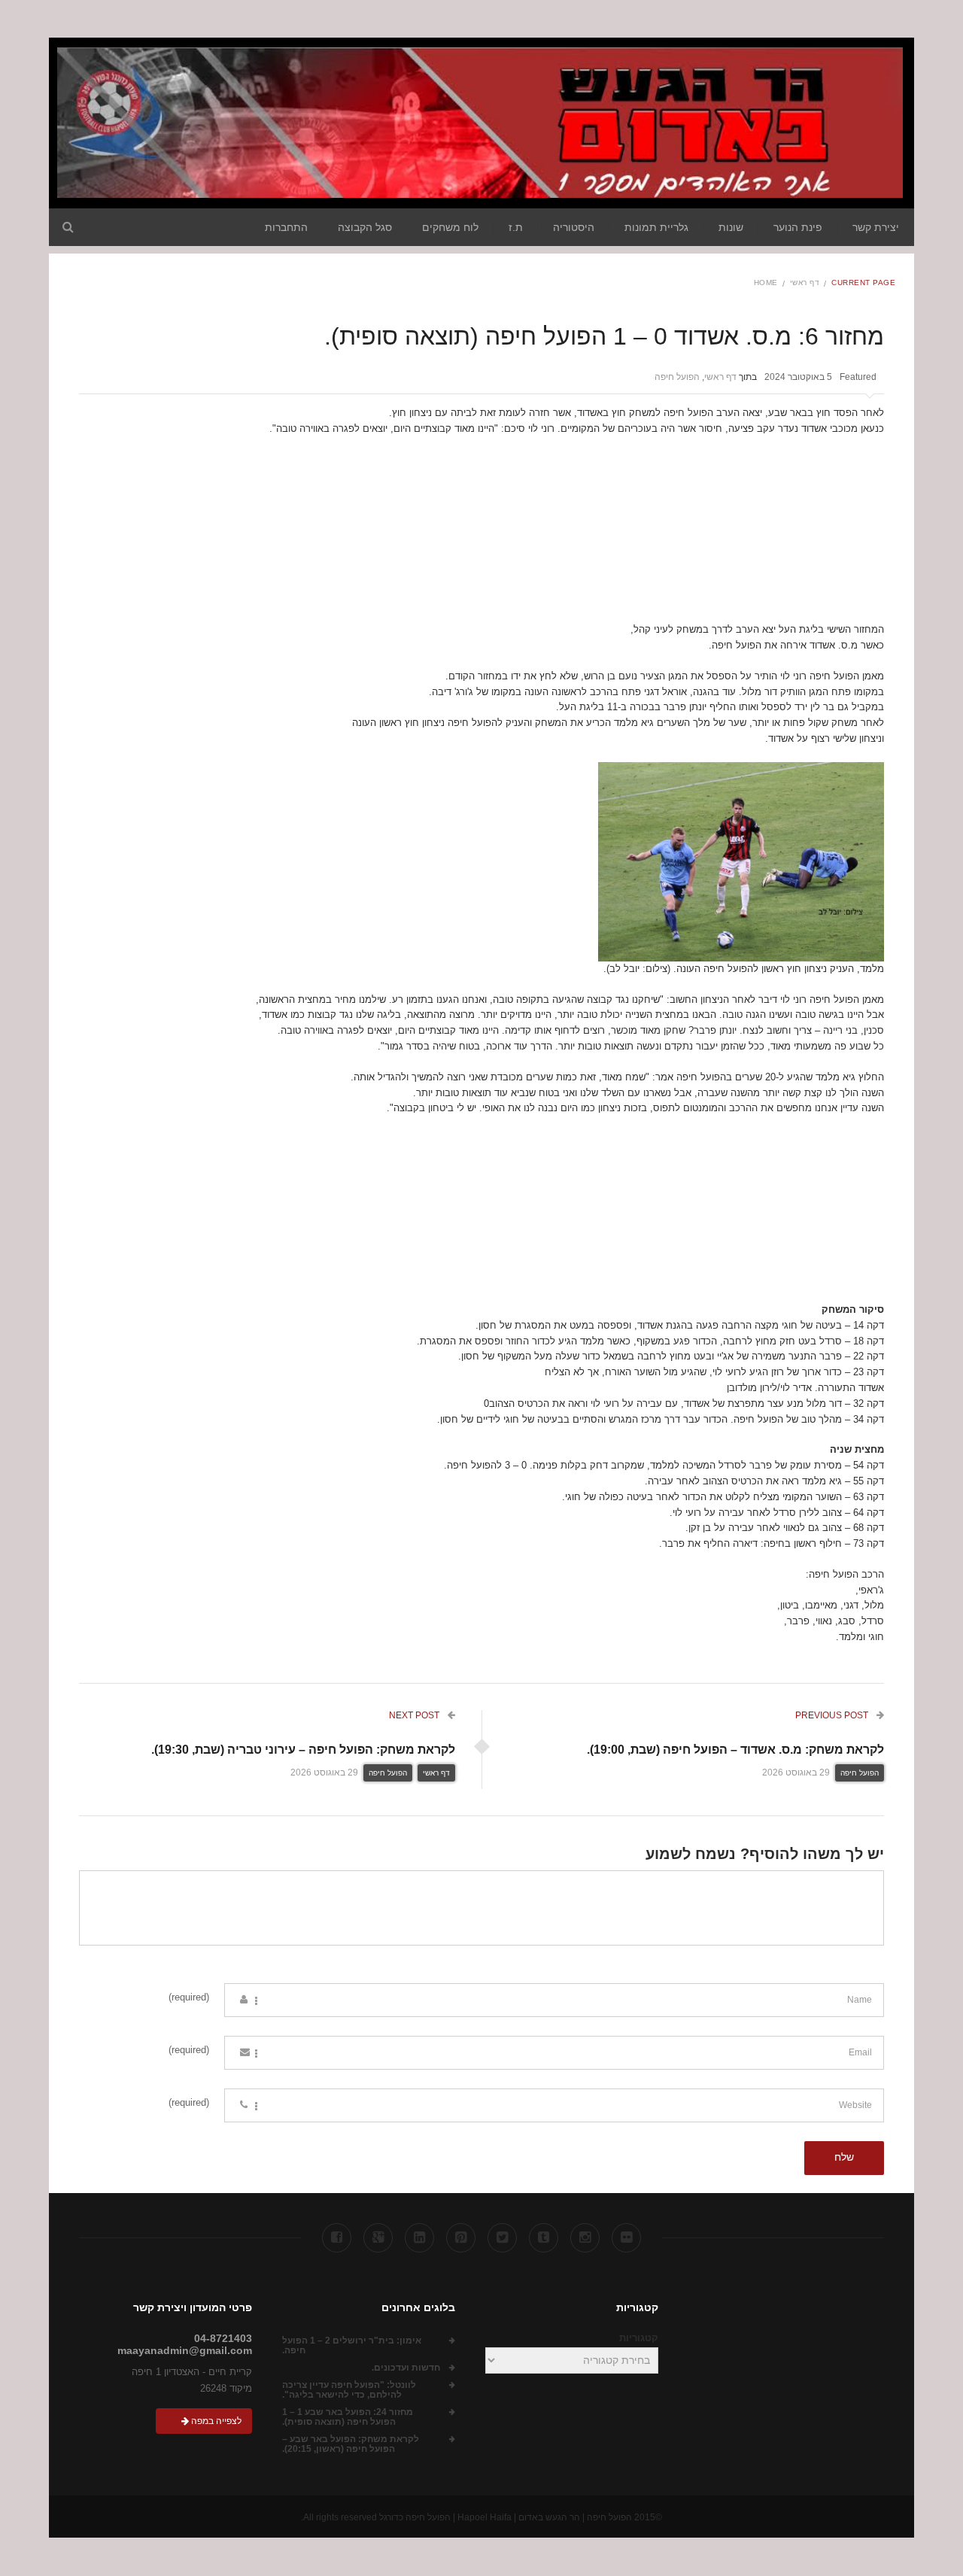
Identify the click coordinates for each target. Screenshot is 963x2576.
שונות (731, 227)
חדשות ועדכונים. (406, 2368)
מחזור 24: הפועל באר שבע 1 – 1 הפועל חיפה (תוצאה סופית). (348, 2417)
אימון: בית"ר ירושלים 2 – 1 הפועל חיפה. (352, 2346)
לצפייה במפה (215, 2421)
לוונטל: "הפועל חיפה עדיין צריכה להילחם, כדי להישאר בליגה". (349, 2390)
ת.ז (516, 227)
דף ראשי (805, 283)
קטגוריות (639, 2338)
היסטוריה (574, 227)
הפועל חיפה (677, 377)
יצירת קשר (876, 227)
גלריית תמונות (656, 227)
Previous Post (833, 1715)
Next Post (415, 1715)
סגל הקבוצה (365, 227)
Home (766, 283)
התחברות (286, 227)
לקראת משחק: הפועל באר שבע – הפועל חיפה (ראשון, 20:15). (351, 2444)
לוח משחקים (450, 227)
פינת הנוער (798, 227)
